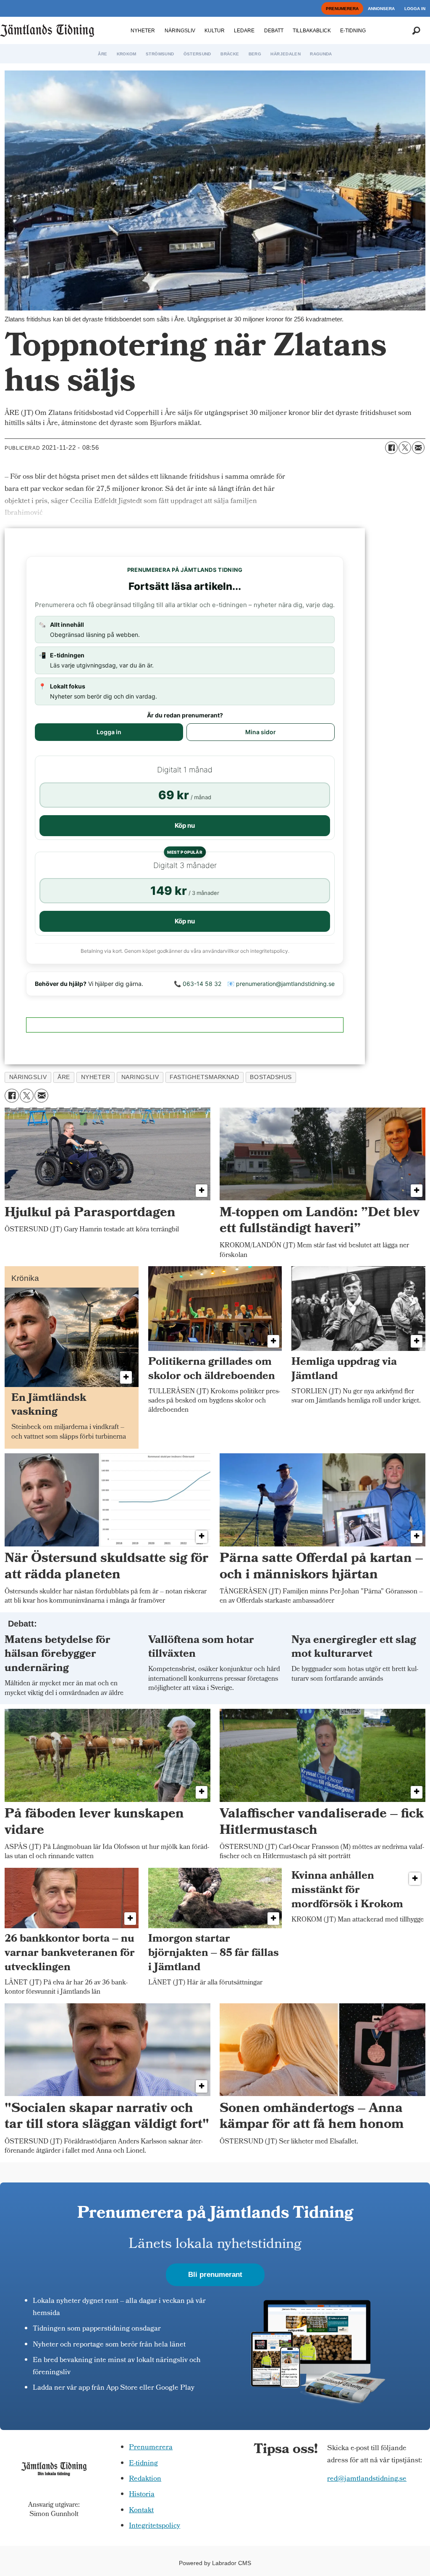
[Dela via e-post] (418, 448)
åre (64, 1077)
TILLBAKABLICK (312, 31)
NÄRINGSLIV (180, 31)
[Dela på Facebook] (391, 448)
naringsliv (140, 1077)
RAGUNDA (321, 54)
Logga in (109, 732)
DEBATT (274, 31)
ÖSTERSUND (197, 54)
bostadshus (271, 1077)
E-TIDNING (353, 31)
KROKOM (127, 54)
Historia (142, 2495)
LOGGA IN (415, 9)
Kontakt (141, 2511)
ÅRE (102, 54)
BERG (255, 54)
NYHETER (143, 31)
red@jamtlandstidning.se (367, 2479)
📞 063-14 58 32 (198, 984)
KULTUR (215, 31)
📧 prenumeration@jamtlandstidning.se (281, 984)
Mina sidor (261, 732)
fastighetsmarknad (204, 1077)
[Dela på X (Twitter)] (405, 448)
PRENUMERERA (342, 9)
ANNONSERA (381, 9)
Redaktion (145, 2479)
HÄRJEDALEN (286, 54)
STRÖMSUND (160, 54)
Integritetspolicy (155, 2526)
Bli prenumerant (215, 2275)
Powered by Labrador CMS (215, 2563)
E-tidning (143, 2464)
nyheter (96, 1077)
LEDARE (244, 31)
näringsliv (28, 1077)
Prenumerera (151, 2448)
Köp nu (185, 825)
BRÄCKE (230, 54)
